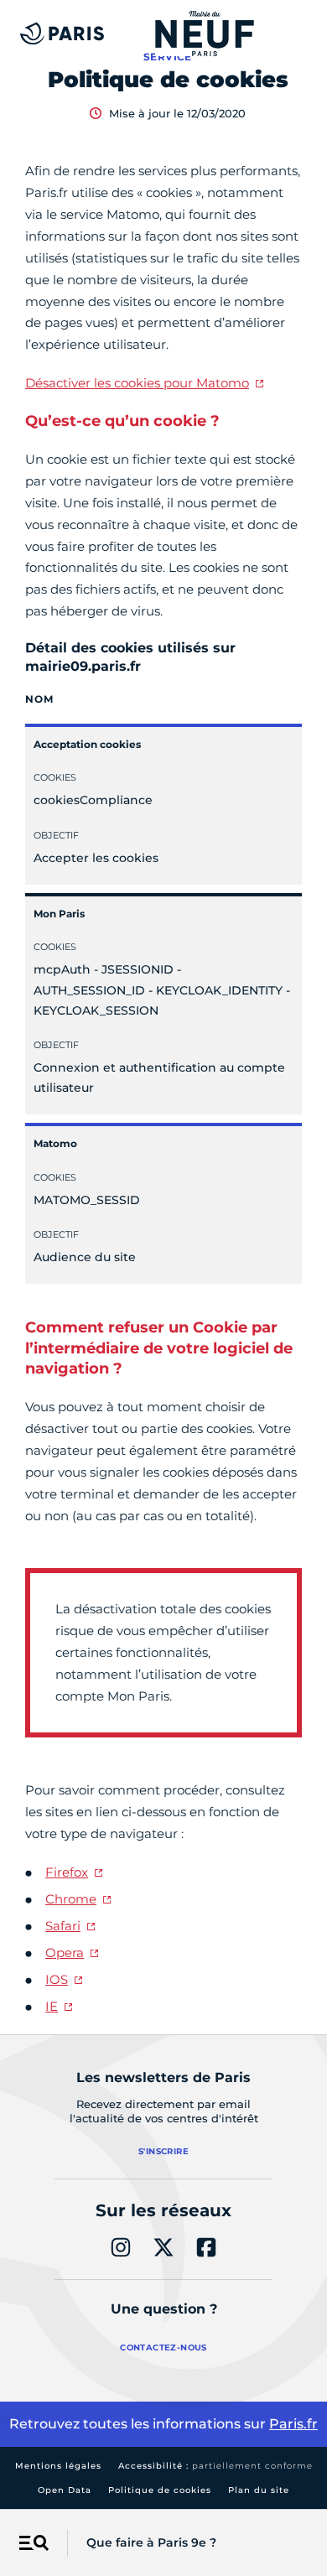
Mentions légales (58, 2466)
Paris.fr (293, 2424)
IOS (57, 1979)
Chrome (71, 1899)
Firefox (67, 1872)
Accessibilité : (215, 2466)
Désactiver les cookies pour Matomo (137, 383)
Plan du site (259, 2490)
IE (52, 2006)
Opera (65, 1953)
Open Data (65, 2490)
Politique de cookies (160, 2490)
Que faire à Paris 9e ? (151, 2542)
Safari (63, 1926)
